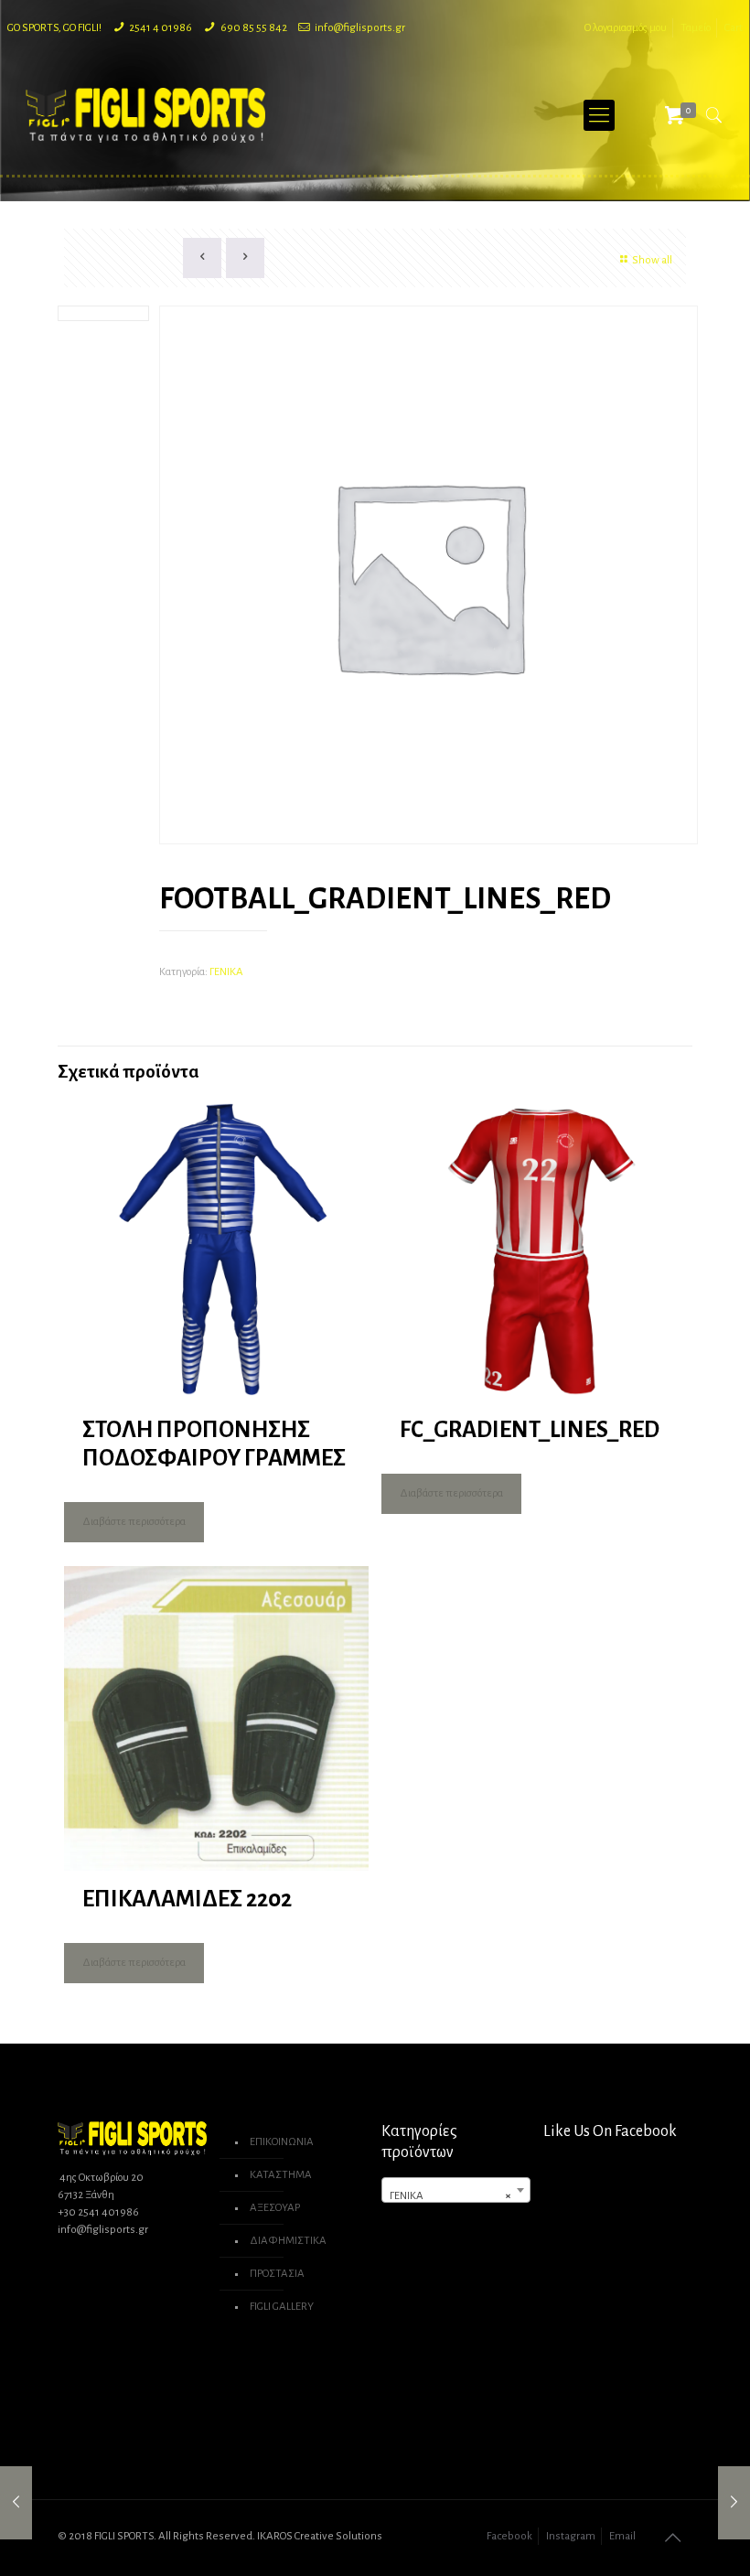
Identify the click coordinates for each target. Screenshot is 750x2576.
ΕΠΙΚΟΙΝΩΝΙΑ (282, 2142)
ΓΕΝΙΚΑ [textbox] (450, 2196)
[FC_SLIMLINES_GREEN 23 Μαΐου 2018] (16, 2503)
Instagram (571, 2536)
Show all (652, 260)
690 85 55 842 (254, 28)
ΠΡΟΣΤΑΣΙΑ (277, 2274)
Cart (734, 28)
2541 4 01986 (161, 28)
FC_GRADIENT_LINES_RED (530, 1429)
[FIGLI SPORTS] (145, 115)
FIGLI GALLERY (282, 2307)
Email (622, 2536)
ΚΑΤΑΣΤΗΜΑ (281, 2175)
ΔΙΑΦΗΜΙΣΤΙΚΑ (288, 2241)
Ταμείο (696, 28)
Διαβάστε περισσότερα (134, 1522)
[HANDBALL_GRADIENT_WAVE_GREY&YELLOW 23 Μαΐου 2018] (734, 2503)
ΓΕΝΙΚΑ (226, 972)
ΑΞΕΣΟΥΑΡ (275, 2208)
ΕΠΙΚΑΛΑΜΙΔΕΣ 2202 (187, 1899)
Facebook (509, 2536)
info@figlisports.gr (360, 28)
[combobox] (456, 2190)
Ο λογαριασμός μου (626, 28)
